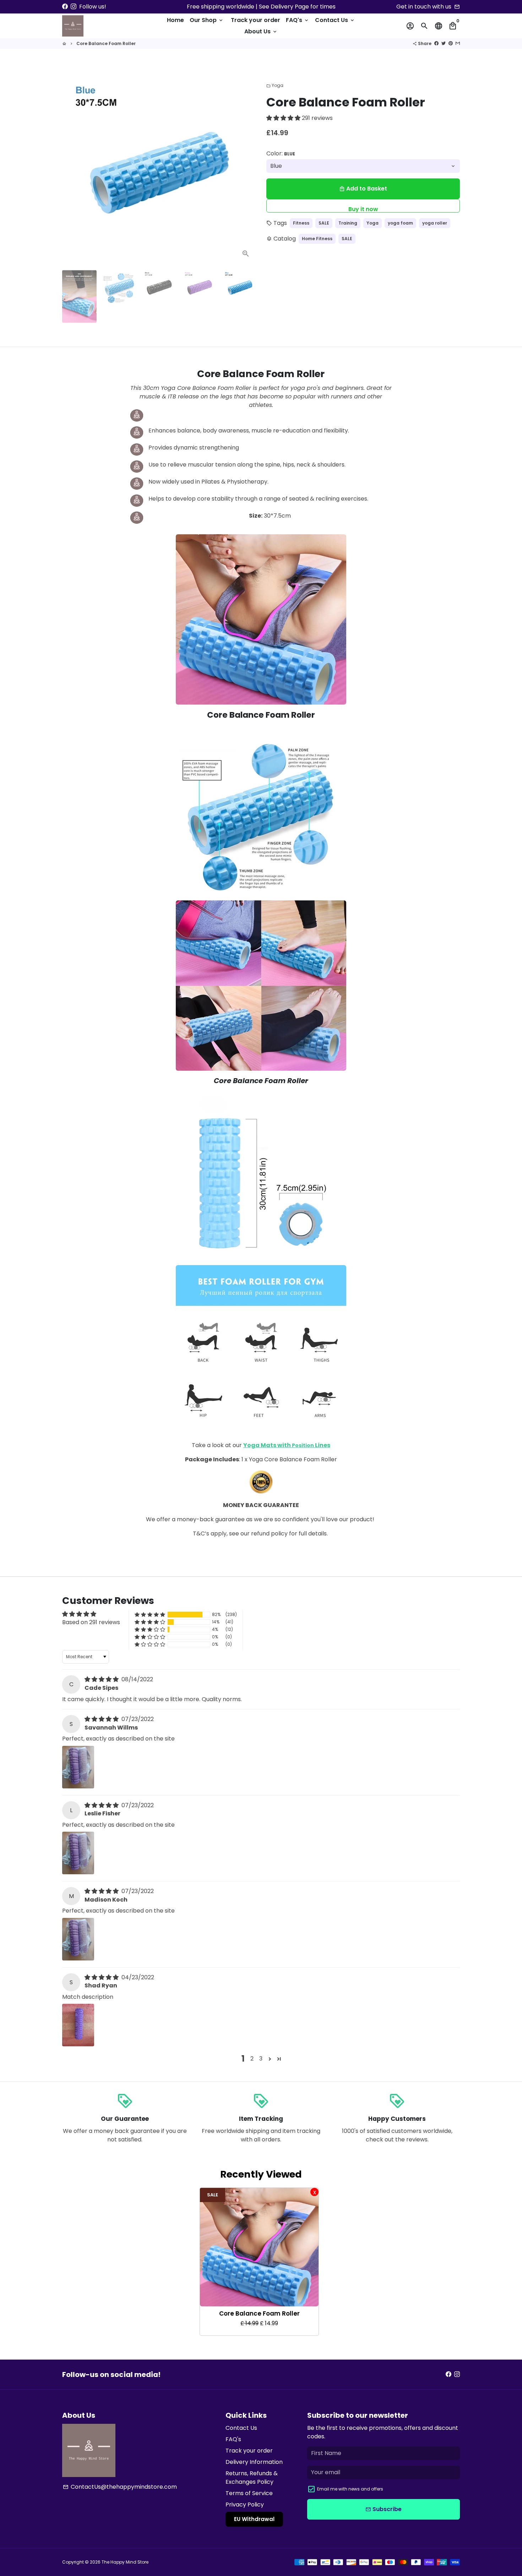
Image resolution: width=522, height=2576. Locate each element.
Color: (281, 153)
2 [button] (252, 2059)
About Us (261, 31)
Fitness (301, 223)
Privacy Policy (245, 2505)
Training (348, 223)
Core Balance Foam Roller (106, 43)
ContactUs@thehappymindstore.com (120, 2487)
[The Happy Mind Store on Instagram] (74, 7)
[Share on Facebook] (436, 43)
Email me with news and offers (350, 2489)
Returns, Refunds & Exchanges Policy (252, 2478)
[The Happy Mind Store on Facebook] (65, 7)
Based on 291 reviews (91, 1622)
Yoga (275, 85)
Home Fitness (317, 239)
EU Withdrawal (254, 2519)
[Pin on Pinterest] (451, 43)
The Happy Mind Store (125, 2562)
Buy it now (363, 209)
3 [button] (261, 2059)
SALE (324, 223)
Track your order (255, 20)
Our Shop (207, 20)
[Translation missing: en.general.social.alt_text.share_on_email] (458, 43)
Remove (314, 2192)
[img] (102, 1679)
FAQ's (298, 20)
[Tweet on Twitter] (444, 43)
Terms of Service (249, 2493)
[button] (284, 118)
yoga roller (435, 223)
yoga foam (400, 223)
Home (175, 20)
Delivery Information (254, 2462)
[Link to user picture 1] (78, 1767)
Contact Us (335, 20)
